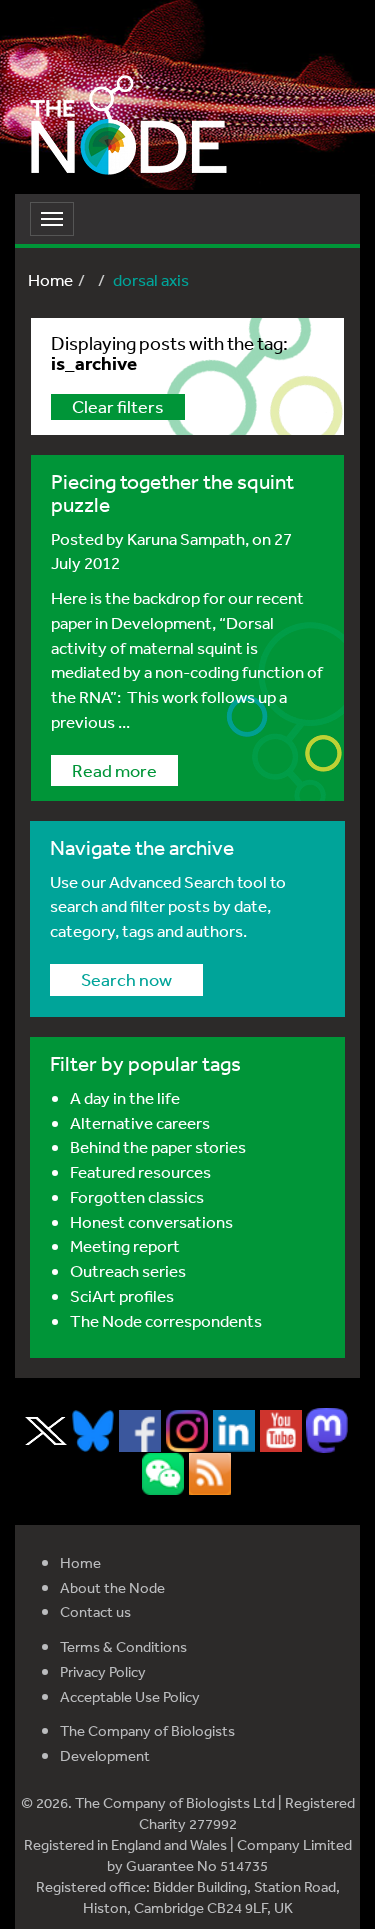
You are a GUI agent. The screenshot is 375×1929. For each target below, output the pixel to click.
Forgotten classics (137, 1196)
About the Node (112, 1587)
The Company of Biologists (147, 1730)
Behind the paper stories (158, 1146)
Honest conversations (151, 1221)
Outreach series (128, 1270)
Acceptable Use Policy (130, 1696)
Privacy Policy (103, 1671)
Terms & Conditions (123, 1646)
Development (105, 1755)
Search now (126, 979)
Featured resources (140, 1171)
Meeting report (125, 1245)
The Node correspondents (166, 1320)
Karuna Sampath (186, 538)
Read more (114, 770)
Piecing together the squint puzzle (172, 493)
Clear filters (118, 406)
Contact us (95, 1611)
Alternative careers (140, 1122)
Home (50, 279)
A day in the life (125, 1097)
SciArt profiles (122, 1295)
